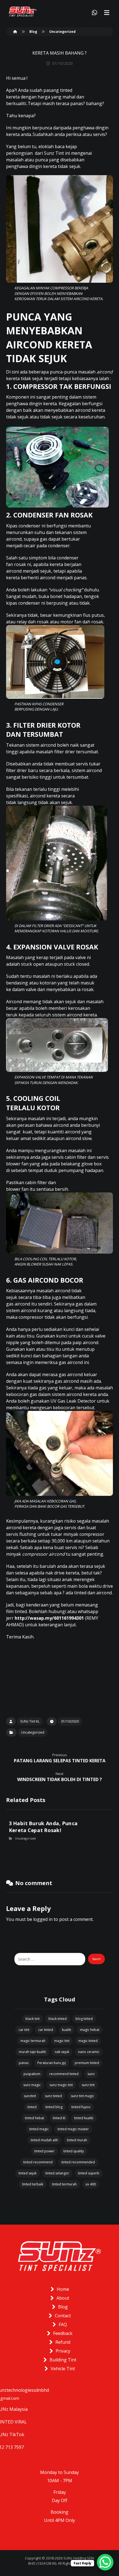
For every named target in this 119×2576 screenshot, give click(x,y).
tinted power (44, 2151)
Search (96, 1959)
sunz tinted (53, 2096)
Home (63, 2289)
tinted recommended (78, 2162)
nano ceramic (89, 2052)
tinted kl (59, 2118)
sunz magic (32, 2085)
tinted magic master (73, 2129)
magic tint (62, 2041)
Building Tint (63, 2360)
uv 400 (91, 2184)
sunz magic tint (61, 2085)
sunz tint (88, 2085)
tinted (32, 2107)
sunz (91, 2074)
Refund (63, 2342)
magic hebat (90, 2030)
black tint (33, 2019)
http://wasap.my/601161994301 (49, 1618)
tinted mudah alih (44, 2140)
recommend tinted (64, 2074)
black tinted (58, 2019)
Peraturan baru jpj (52, 2063)
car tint (24, 2030)
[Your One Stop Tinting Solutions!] (23, 12)
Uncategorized (33, 1732)
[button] (107, 13)
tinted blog (54, 2107)
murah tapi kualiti (32, 2052)
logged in (43, 1919)
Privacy (63, 2351)
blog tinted (84, 2019)
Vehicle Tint (63, 2369)
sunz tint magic (82, 2096)
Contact (63, 2316)
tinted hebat (34, 2118)
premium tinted (87, 2063)
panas (24, 2063)
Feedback (63, 2333)
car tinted (46, 2030)
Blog (63, 2307)
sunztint (30, 2096)
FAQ (63, 2324)
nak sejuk (62, 2052)
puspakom (32, 2074)
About (63, 2298)
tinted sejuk (28, 2173)
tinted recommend (38, 2162)
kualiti (67, 2030)
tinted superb (89, 2173)
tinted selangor (57, 2173)
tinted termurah (64, 2184)
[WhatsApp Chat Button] (105, 2562)
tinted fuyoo (81, 2107)
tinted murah (77, 2140)
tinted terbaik (33, 2184)
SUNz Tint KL (30, 1721)
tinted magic (39, 2129)
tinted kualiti (84, 2118)
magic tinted (88, 2041)
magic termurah (33, 2041)
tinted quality (74, 2151)
